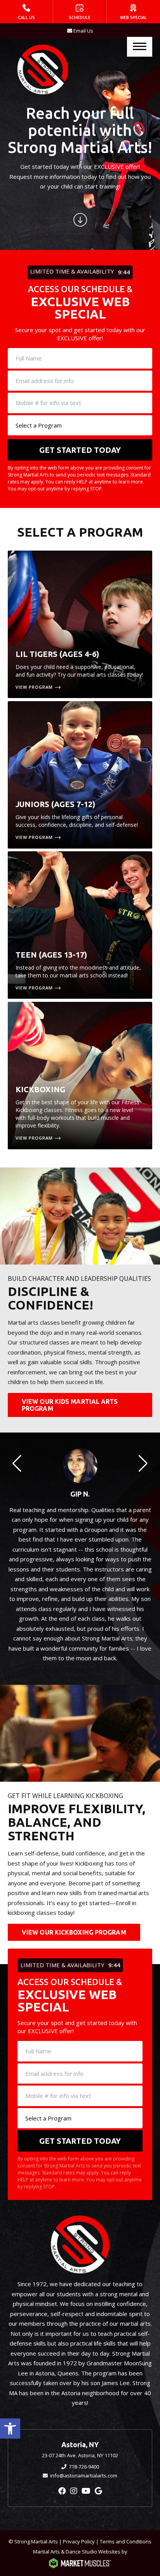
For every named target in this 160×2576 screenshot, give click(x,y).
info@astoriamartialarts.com (84, 2476)
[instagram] (74, 2491)
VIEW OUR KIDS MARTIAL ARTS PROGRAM (70, 1405)
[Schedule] (80, 12)
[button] (10, 2429)
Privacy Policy (79, 2541)
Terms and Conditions (126, 2541)
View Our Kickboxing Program (74, 1932)
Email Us (83, 31)
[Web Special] (133, 12)
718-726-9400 (84, 2467)
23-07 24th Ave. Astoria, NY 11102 (80, 2455)
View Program (34, 687)
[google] (98, 2491)
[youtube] (86, 2491)
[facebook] (62, 2491)
